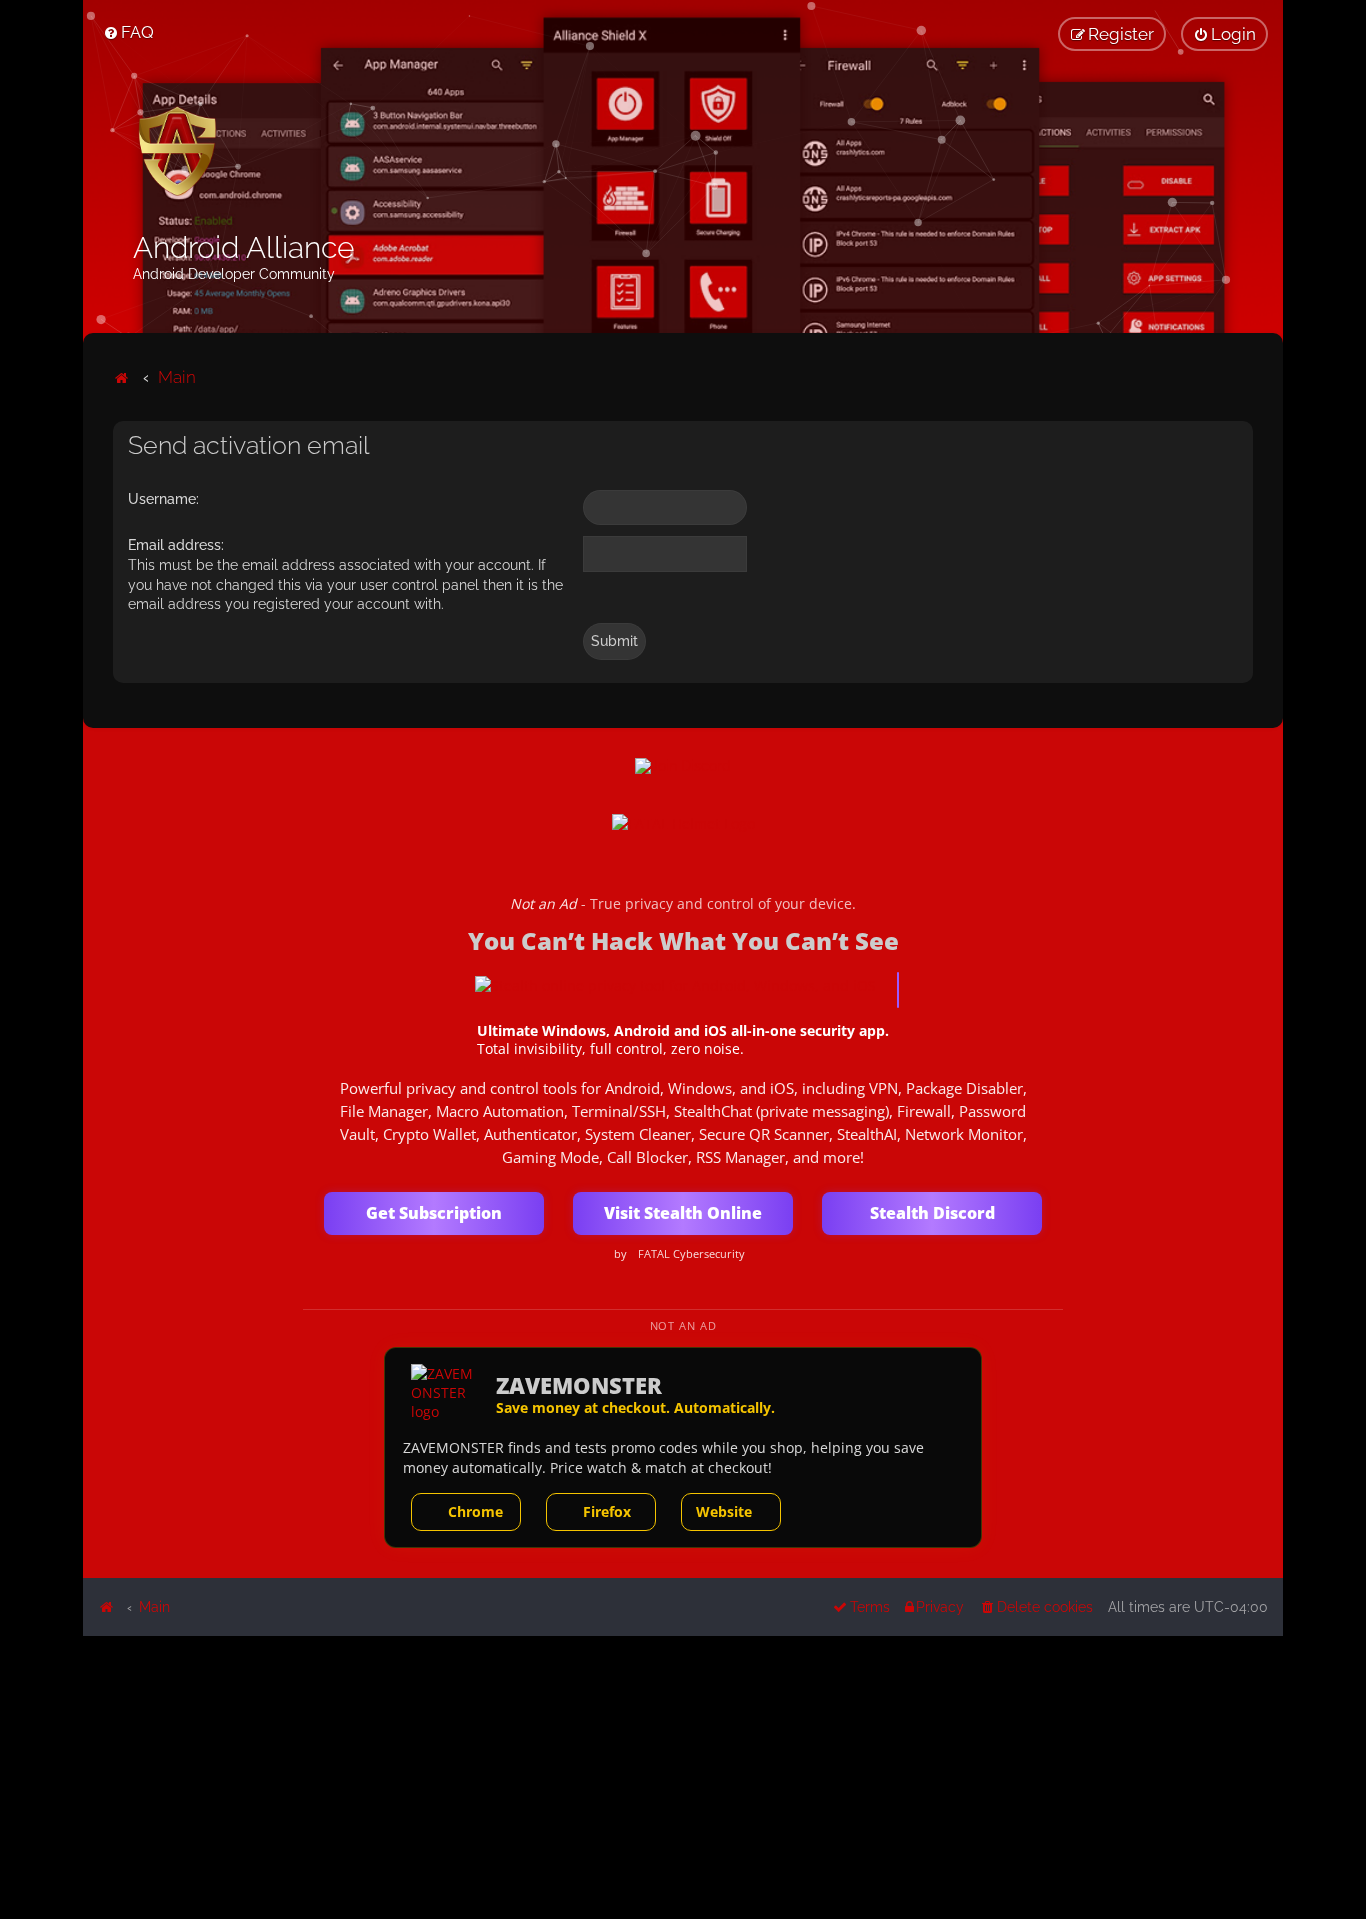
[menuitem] (128, 32)
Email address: (176, 545)
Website (724, 1511)
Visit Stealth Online (683, 1213)
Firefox (607, 1511)
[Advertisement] (683, 1776)
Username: (163, 499)
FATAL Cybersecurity (691, 1254)
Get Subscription (434, 1213)
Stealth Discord (932, 1213)
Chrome (475, 1511)
